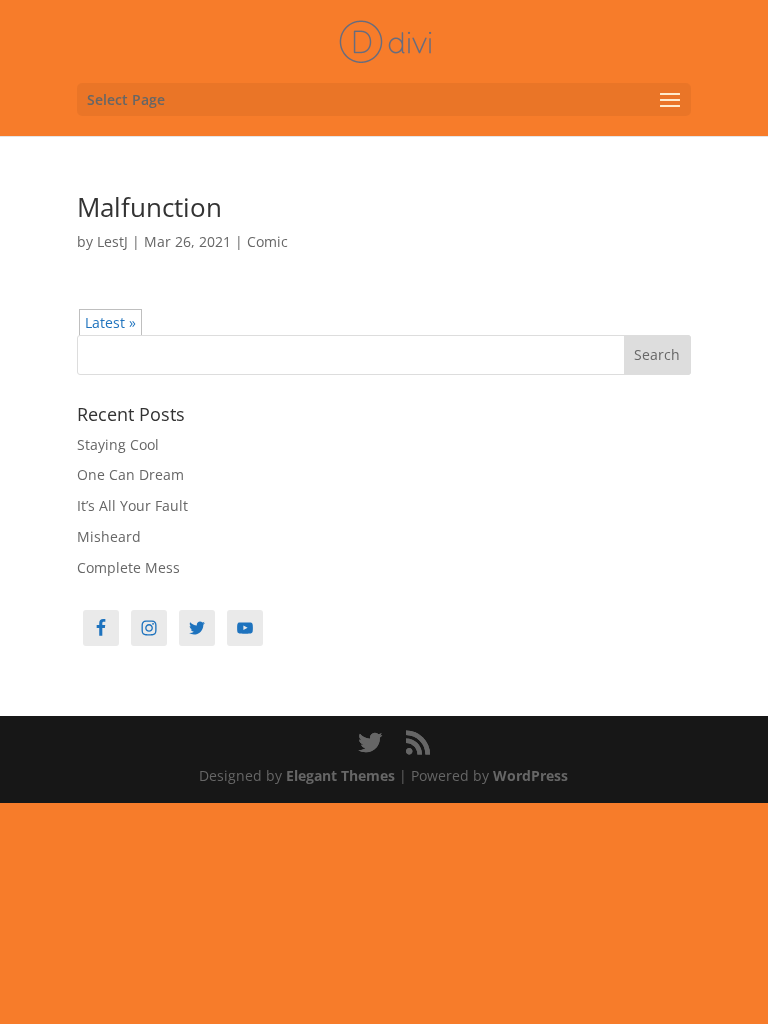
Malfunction (149, 207)
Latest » (110, 322)
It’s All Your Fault (132, 505)
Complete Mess (128, 567)
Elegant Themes (340, 775)
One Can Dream (130, 474)
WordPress (530, 775)
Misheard (109, 536)
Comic (267, 241)
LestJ (112, 241)
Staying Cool (118, 444)
